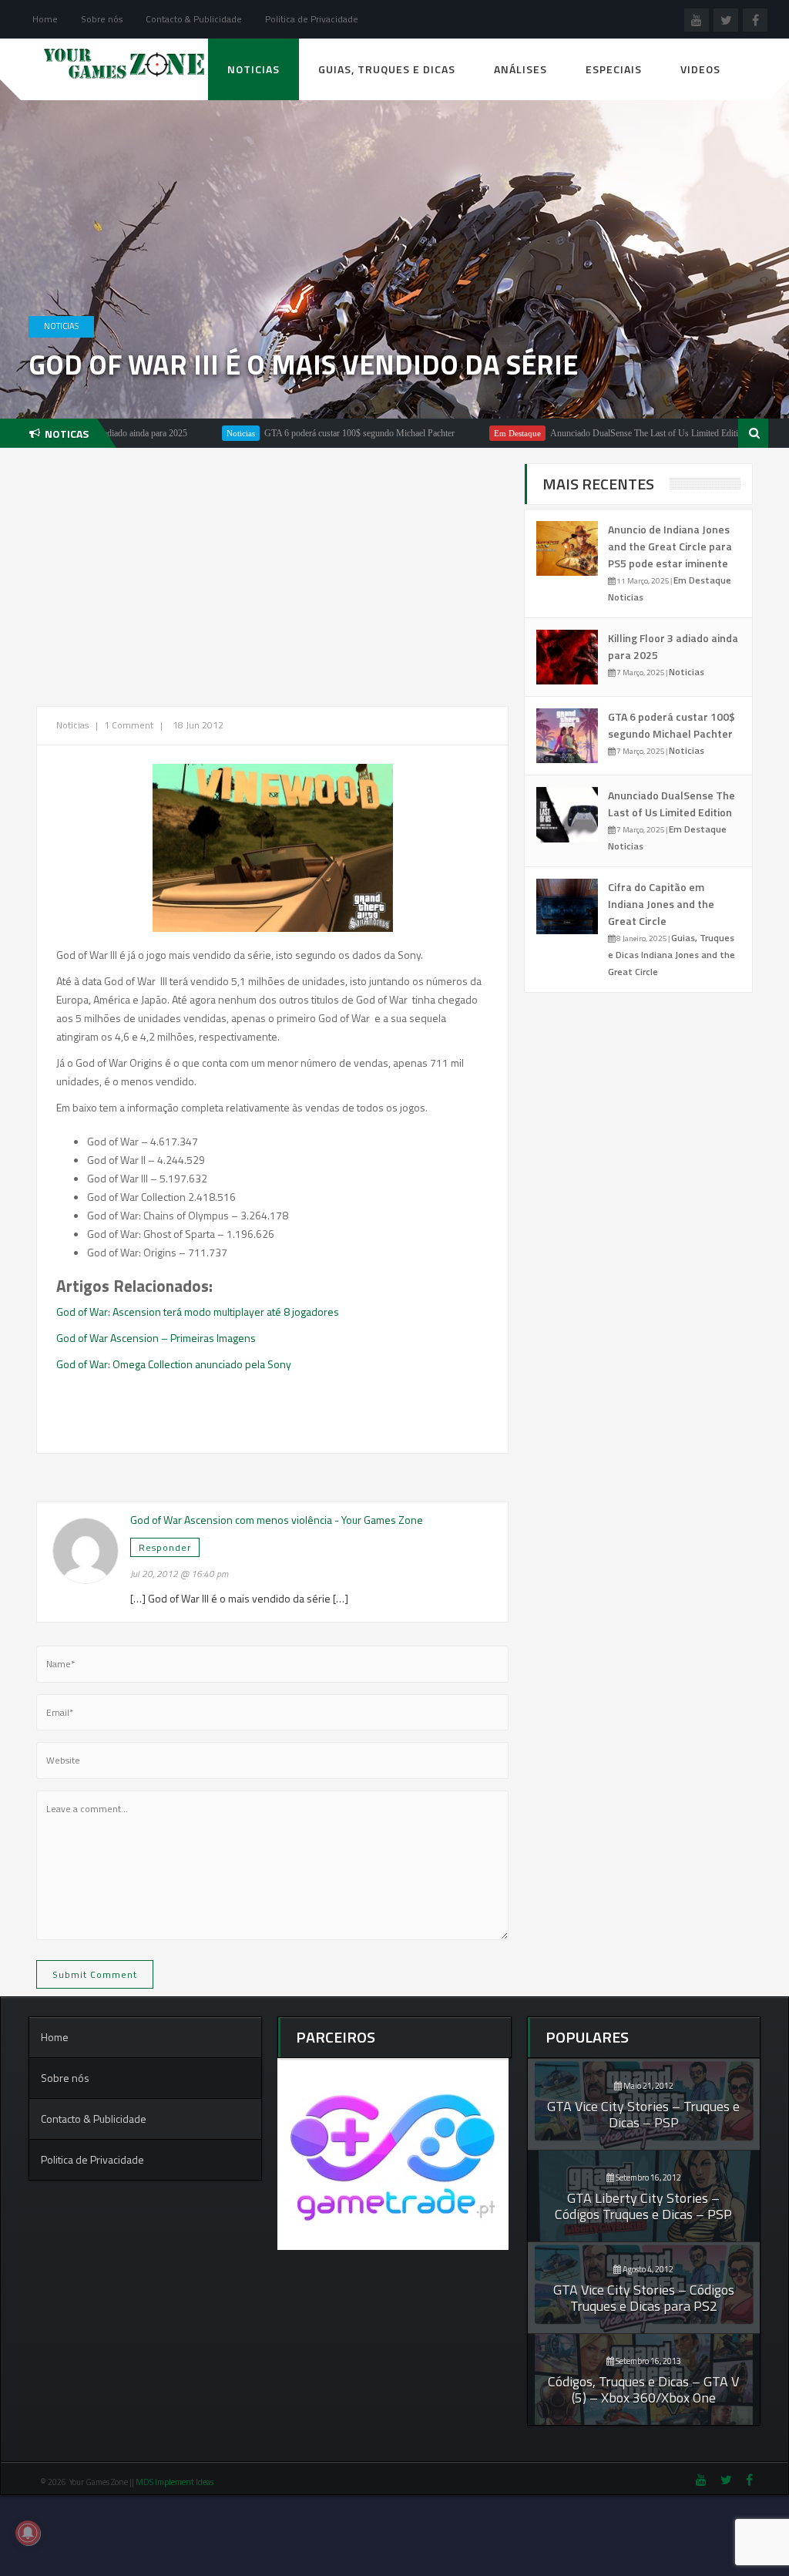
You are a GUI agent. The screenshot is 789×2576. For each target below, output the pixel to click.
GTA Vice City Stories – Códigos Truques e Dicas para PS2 (644, 2298)
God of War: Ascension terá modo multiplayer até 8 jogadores (198, 1312)
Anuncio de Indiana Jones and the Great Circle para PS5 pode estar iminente (670, 546)
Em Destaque (462, 433)
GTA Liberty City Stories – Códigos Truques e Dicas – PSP (643, 2206)
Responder (165, 1547)
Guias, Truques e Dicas (387, 69)
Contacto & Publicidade (194, 19)
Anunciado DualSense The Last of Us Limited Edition (593, 433)
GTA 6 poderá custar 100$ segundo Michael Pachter (304, 433)
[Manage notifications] (28, 2533)
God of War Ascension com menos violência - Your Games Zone (277, 1520)
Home (45, 19)
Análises (520, 69)
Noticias (253, 69)
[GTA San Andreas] (273, 848)
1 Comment (129, 725)
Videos (700, 69)
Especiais (614, 69)
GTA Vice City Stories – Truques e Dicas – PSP (643, 2114)
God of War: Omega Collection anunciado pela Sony (174, 1364)
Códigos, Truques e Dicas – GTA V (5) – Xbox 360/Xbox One (643, 2389)
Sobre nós (102, 19)
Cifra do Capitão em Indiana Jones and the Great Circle (661, 904)
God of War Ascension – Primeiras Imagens (156, 1338)
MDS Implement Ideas (175, 2482)
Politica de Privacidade (312, 19)
